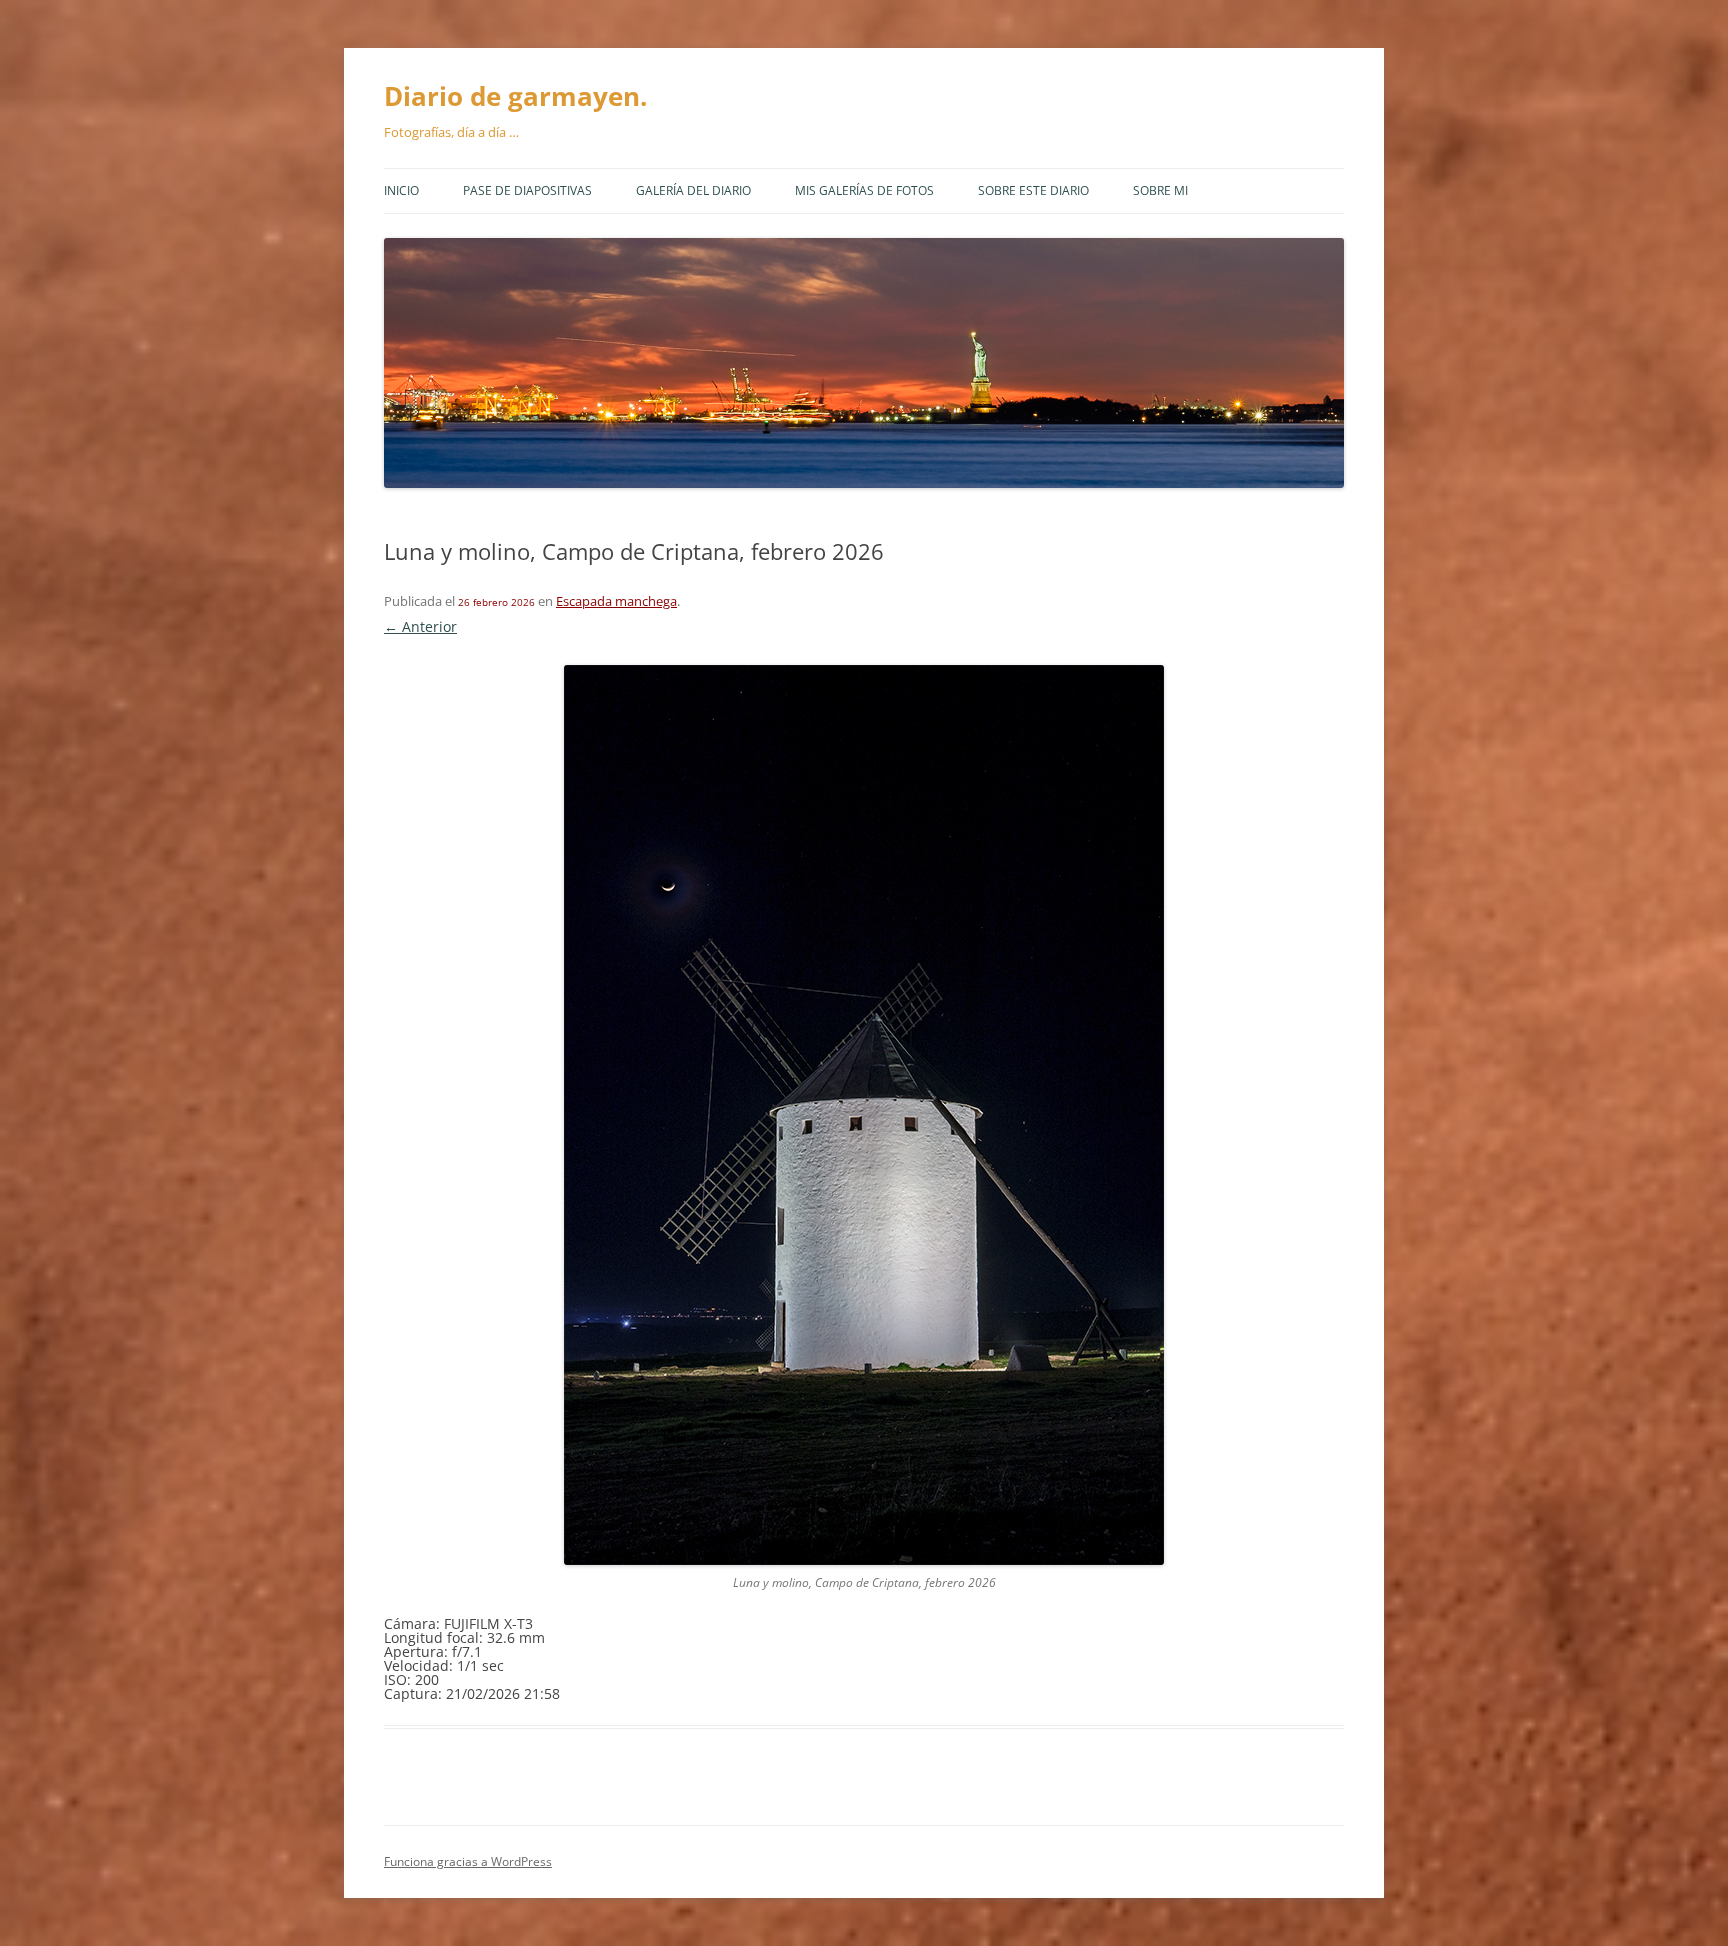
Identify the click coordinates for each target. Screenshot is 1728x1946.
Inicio (401, 190)
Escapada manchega (616, 601)
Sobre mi (1160, 190)
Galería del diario (693, 190)
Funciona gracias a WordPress (468, 1861)
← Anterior (420, 626)
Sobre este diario (1033, 190)
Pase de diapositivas (527, 190)
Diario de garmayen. (515, 96)
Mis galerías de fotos (864, 190)
